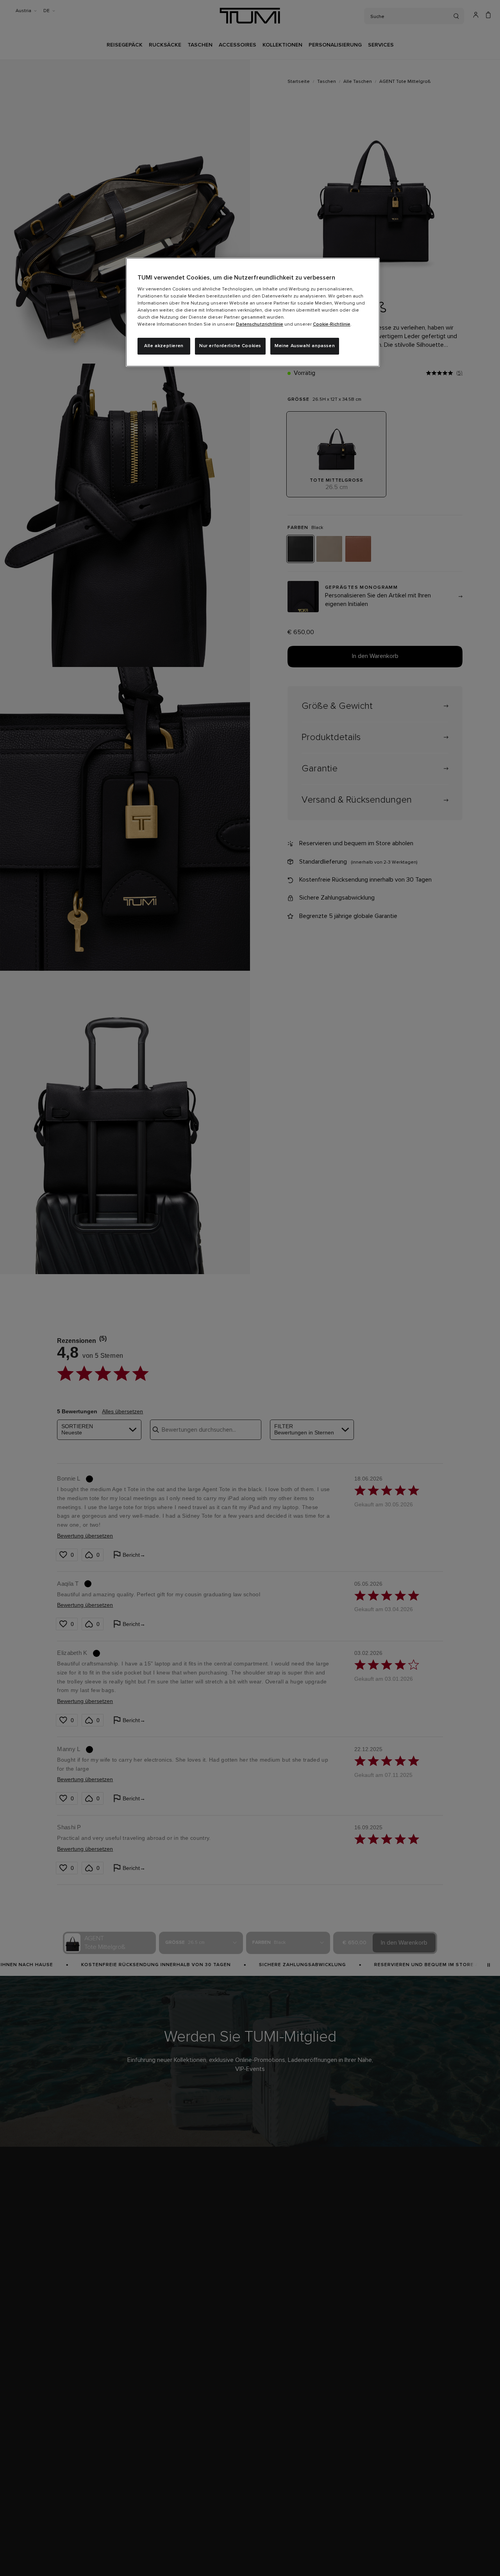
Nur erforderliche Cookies (230, 346)
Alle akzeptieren (164, 346)
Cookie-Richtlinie (332, 324)
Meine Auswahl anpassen (305, 346)
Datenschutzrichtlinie (260, 324)
